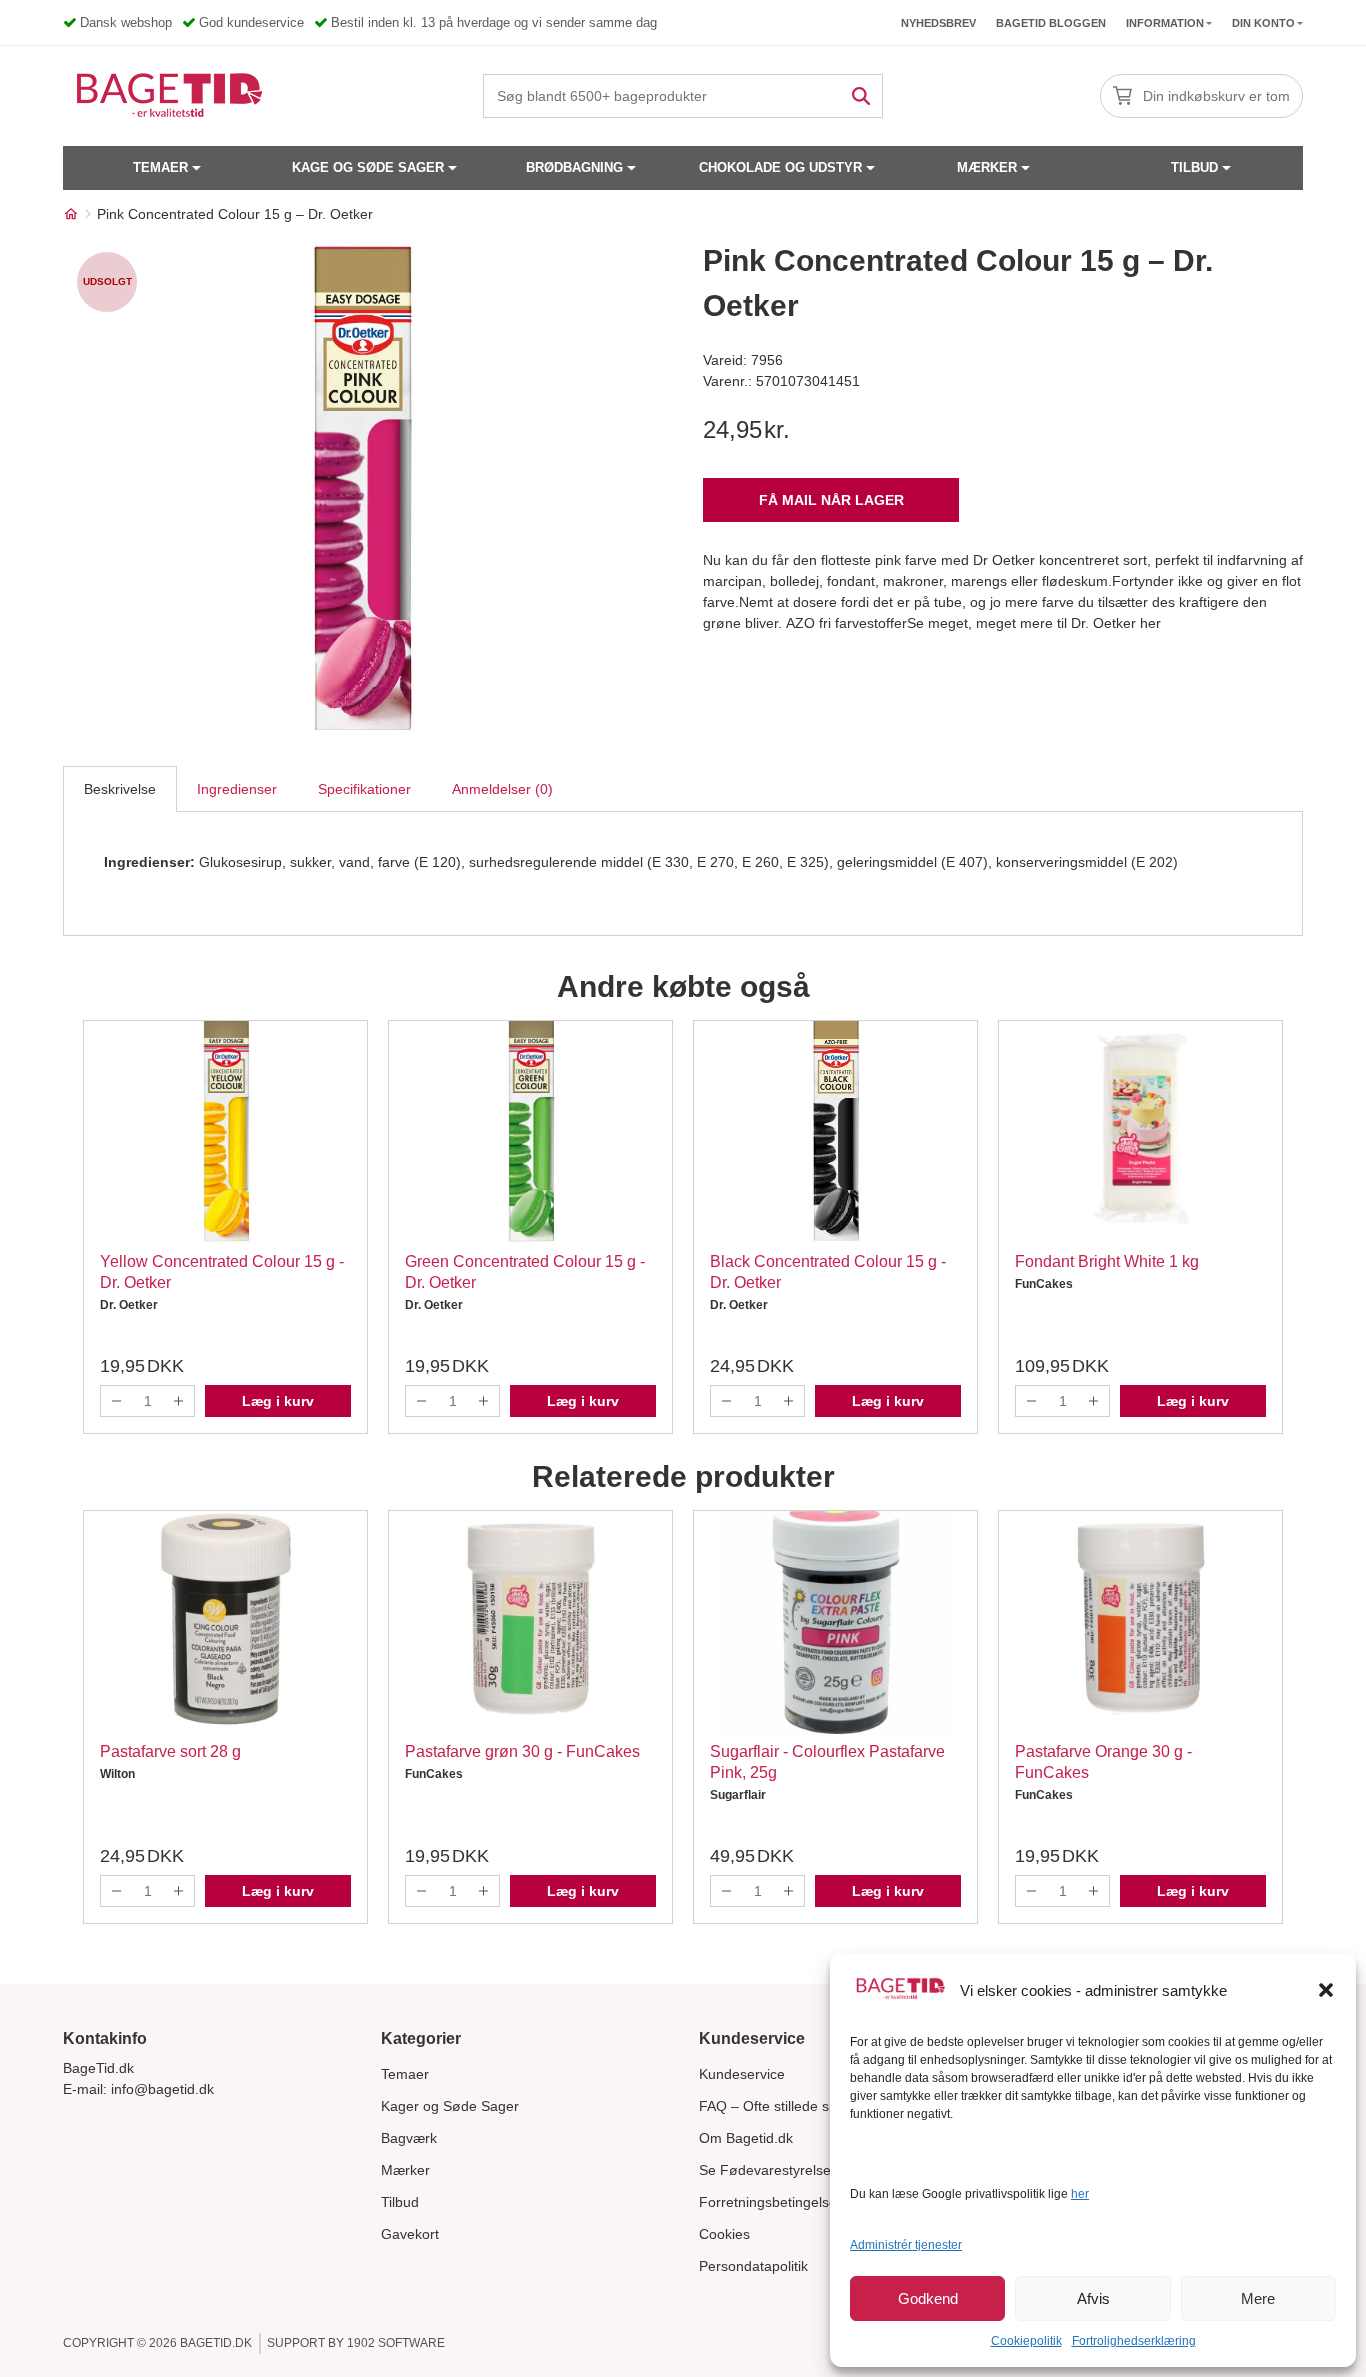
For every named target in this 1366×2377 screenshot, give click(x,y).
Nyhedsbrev (938, 23)
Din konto (1263, 23)
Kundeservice (742, 2074)
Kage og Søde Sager (368, 167)
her (1080, 2194)
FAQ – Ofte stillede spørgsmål (794, 2106)
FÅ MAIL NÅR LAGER (831, 500)
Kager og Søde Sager (450, 2106)
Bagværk (409, 2138)
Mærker (987, 167)
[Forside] (71, 214)
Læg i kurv (278, 1401)
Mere (1258, 2298)
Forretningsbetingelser (770, 2202)
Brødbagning (574, 167)
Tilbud (1194, 167)
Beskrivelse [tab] (120, 789)
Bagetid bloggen (1051, 23)
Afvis (1093, 2298)
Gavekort (410, 2234)
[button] (1326, 1990)
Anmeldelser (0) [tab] (502, 789)
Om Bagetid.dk (746, 2138)
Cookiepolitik (1026, 2341)
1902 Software (396, 2343)
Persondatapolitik (753, 2266)
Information (1165, 23)
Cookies (724, 2234)
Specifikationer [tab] (364, 789)
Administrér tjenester (906, 2245)
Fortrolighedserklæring (1134, 2341)
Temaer (160, 167)
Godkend (928, 2298)
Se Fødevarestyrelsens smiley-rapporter (826, 2170)
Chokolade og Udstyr (780, 167)
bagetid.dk (216, 2343)
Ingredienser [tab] (237, 789)
